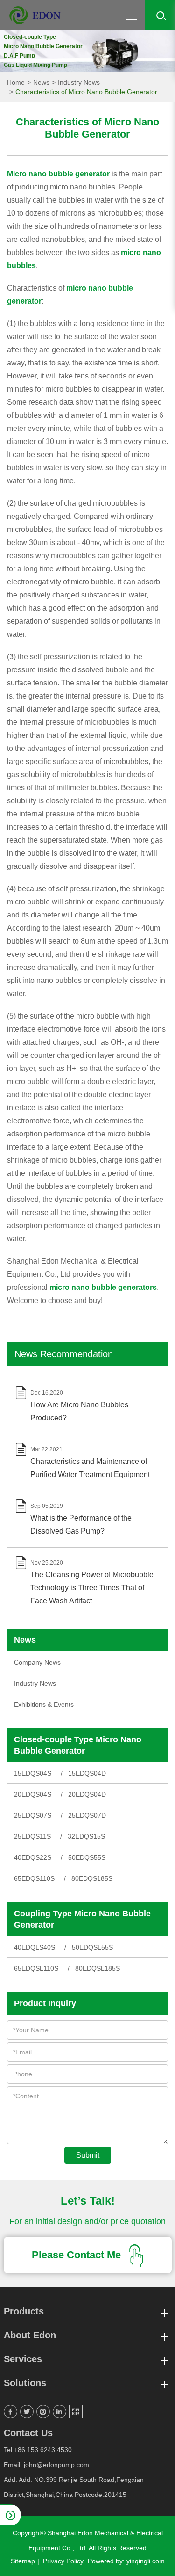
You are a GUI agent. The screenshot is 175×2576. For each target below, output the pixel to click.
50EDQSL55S (92, 1947)
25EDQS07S (33, 1815)
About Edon (30, 2335)
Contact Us (28, 2433)
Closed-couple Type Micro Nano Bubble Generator (78, 1745)
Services (23, 2359)
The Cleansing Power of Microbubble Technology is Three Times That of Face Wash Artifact (92, 1588)
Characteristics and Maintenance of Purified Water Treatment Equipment (90, 1468)
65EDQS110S (34, 1878)
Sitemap (23, 2561)
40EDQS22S (33, 1857)
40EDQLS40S (35, 1947)
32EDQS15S (86, 1836)
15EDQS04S (33, 1773)
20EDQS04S (33, 1794)
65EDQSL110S (36, 1968)
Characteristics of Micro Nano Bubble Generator (86, 92)
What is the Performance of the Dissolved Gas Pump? (81, 1524)
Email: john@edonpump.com (46, 2465)
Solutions (25, 2383)
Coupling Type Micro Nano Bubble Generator (82, 1919)
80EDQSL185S (98, 1968)
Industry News (79, 82)
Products (24, 2311)
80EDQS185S (92, 1878)
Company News (37, 1662)
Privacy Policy (63, 2561)
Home (16, 82)
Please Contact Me (78, 2255)
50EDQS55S (87, 1857)
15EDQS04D (87, 1773)
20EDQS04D (87, 1794)
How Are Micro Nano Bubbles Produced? (79, 1411)
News (41, 82)
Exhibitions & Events (44, 1704)
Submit (88, 2155)
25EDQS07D (87, 1815)
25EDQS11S (32, 1836)
